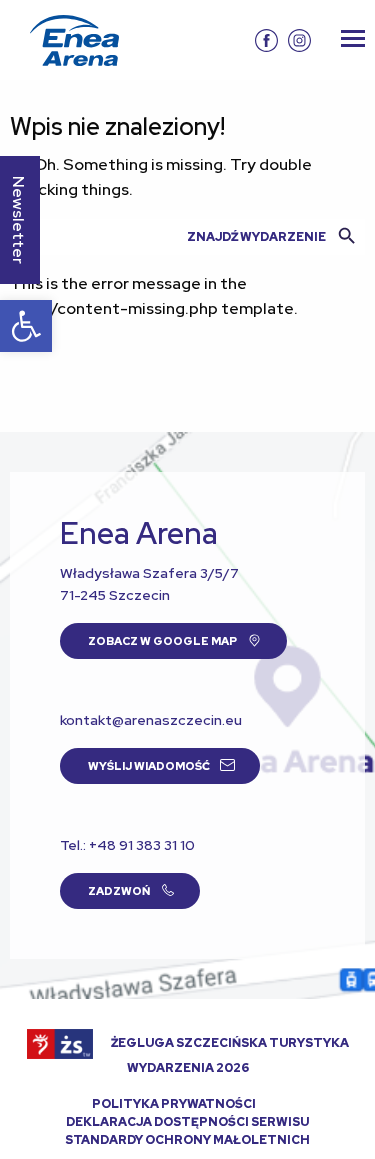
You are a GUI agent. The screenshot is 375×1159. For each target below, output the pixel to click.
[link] (26, 326)
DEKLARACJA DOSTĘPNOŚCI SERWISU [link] (187, 1122)
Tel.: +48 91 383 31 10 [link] (127, 845)
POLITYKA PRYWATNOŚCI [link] (174, 1104)
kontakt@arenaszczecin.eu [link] (151, 720)
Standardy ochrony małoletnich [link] (187, 1140)
